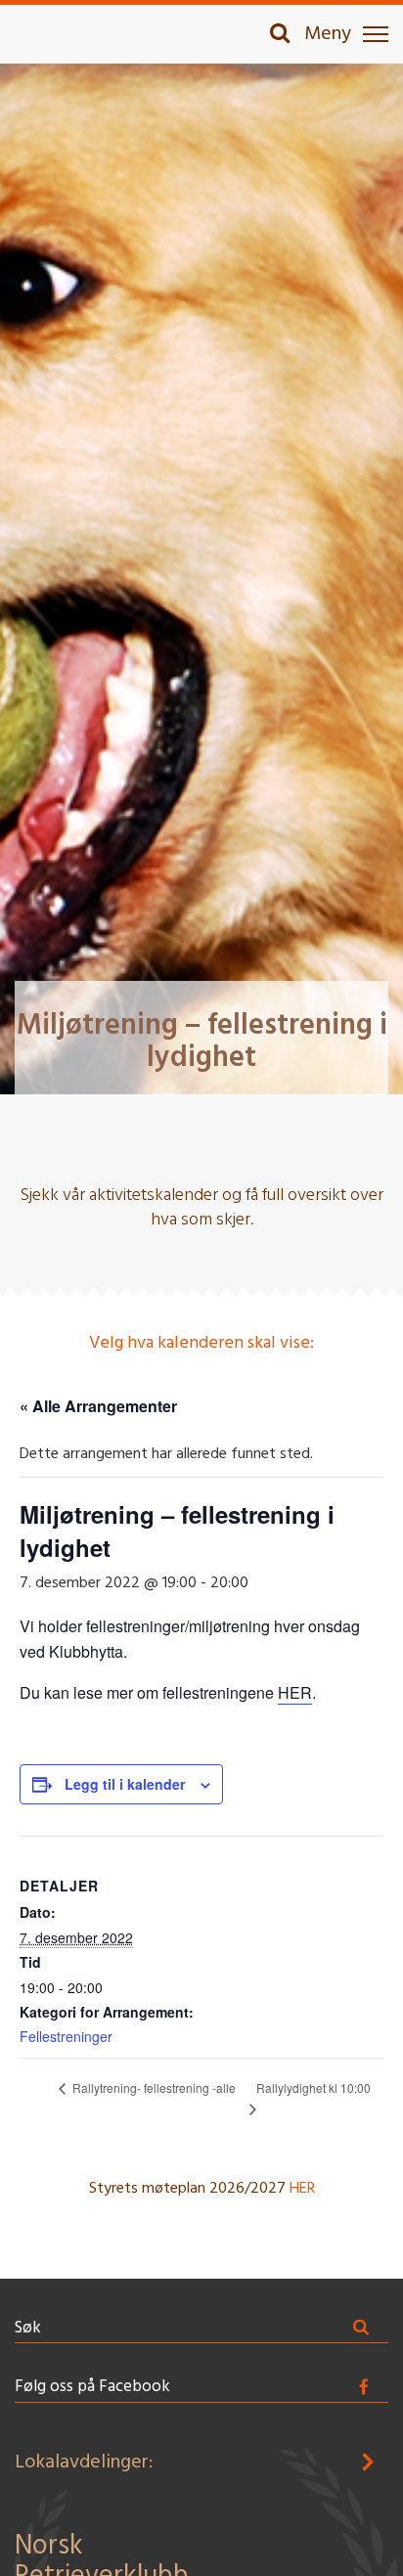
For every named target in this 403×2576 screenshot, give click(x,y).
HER (295, 1692)
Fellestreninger (66, 2036)
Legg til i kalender (125, 1784)
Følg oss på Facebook (92, 2387)
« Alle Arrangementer (98, 1406)
